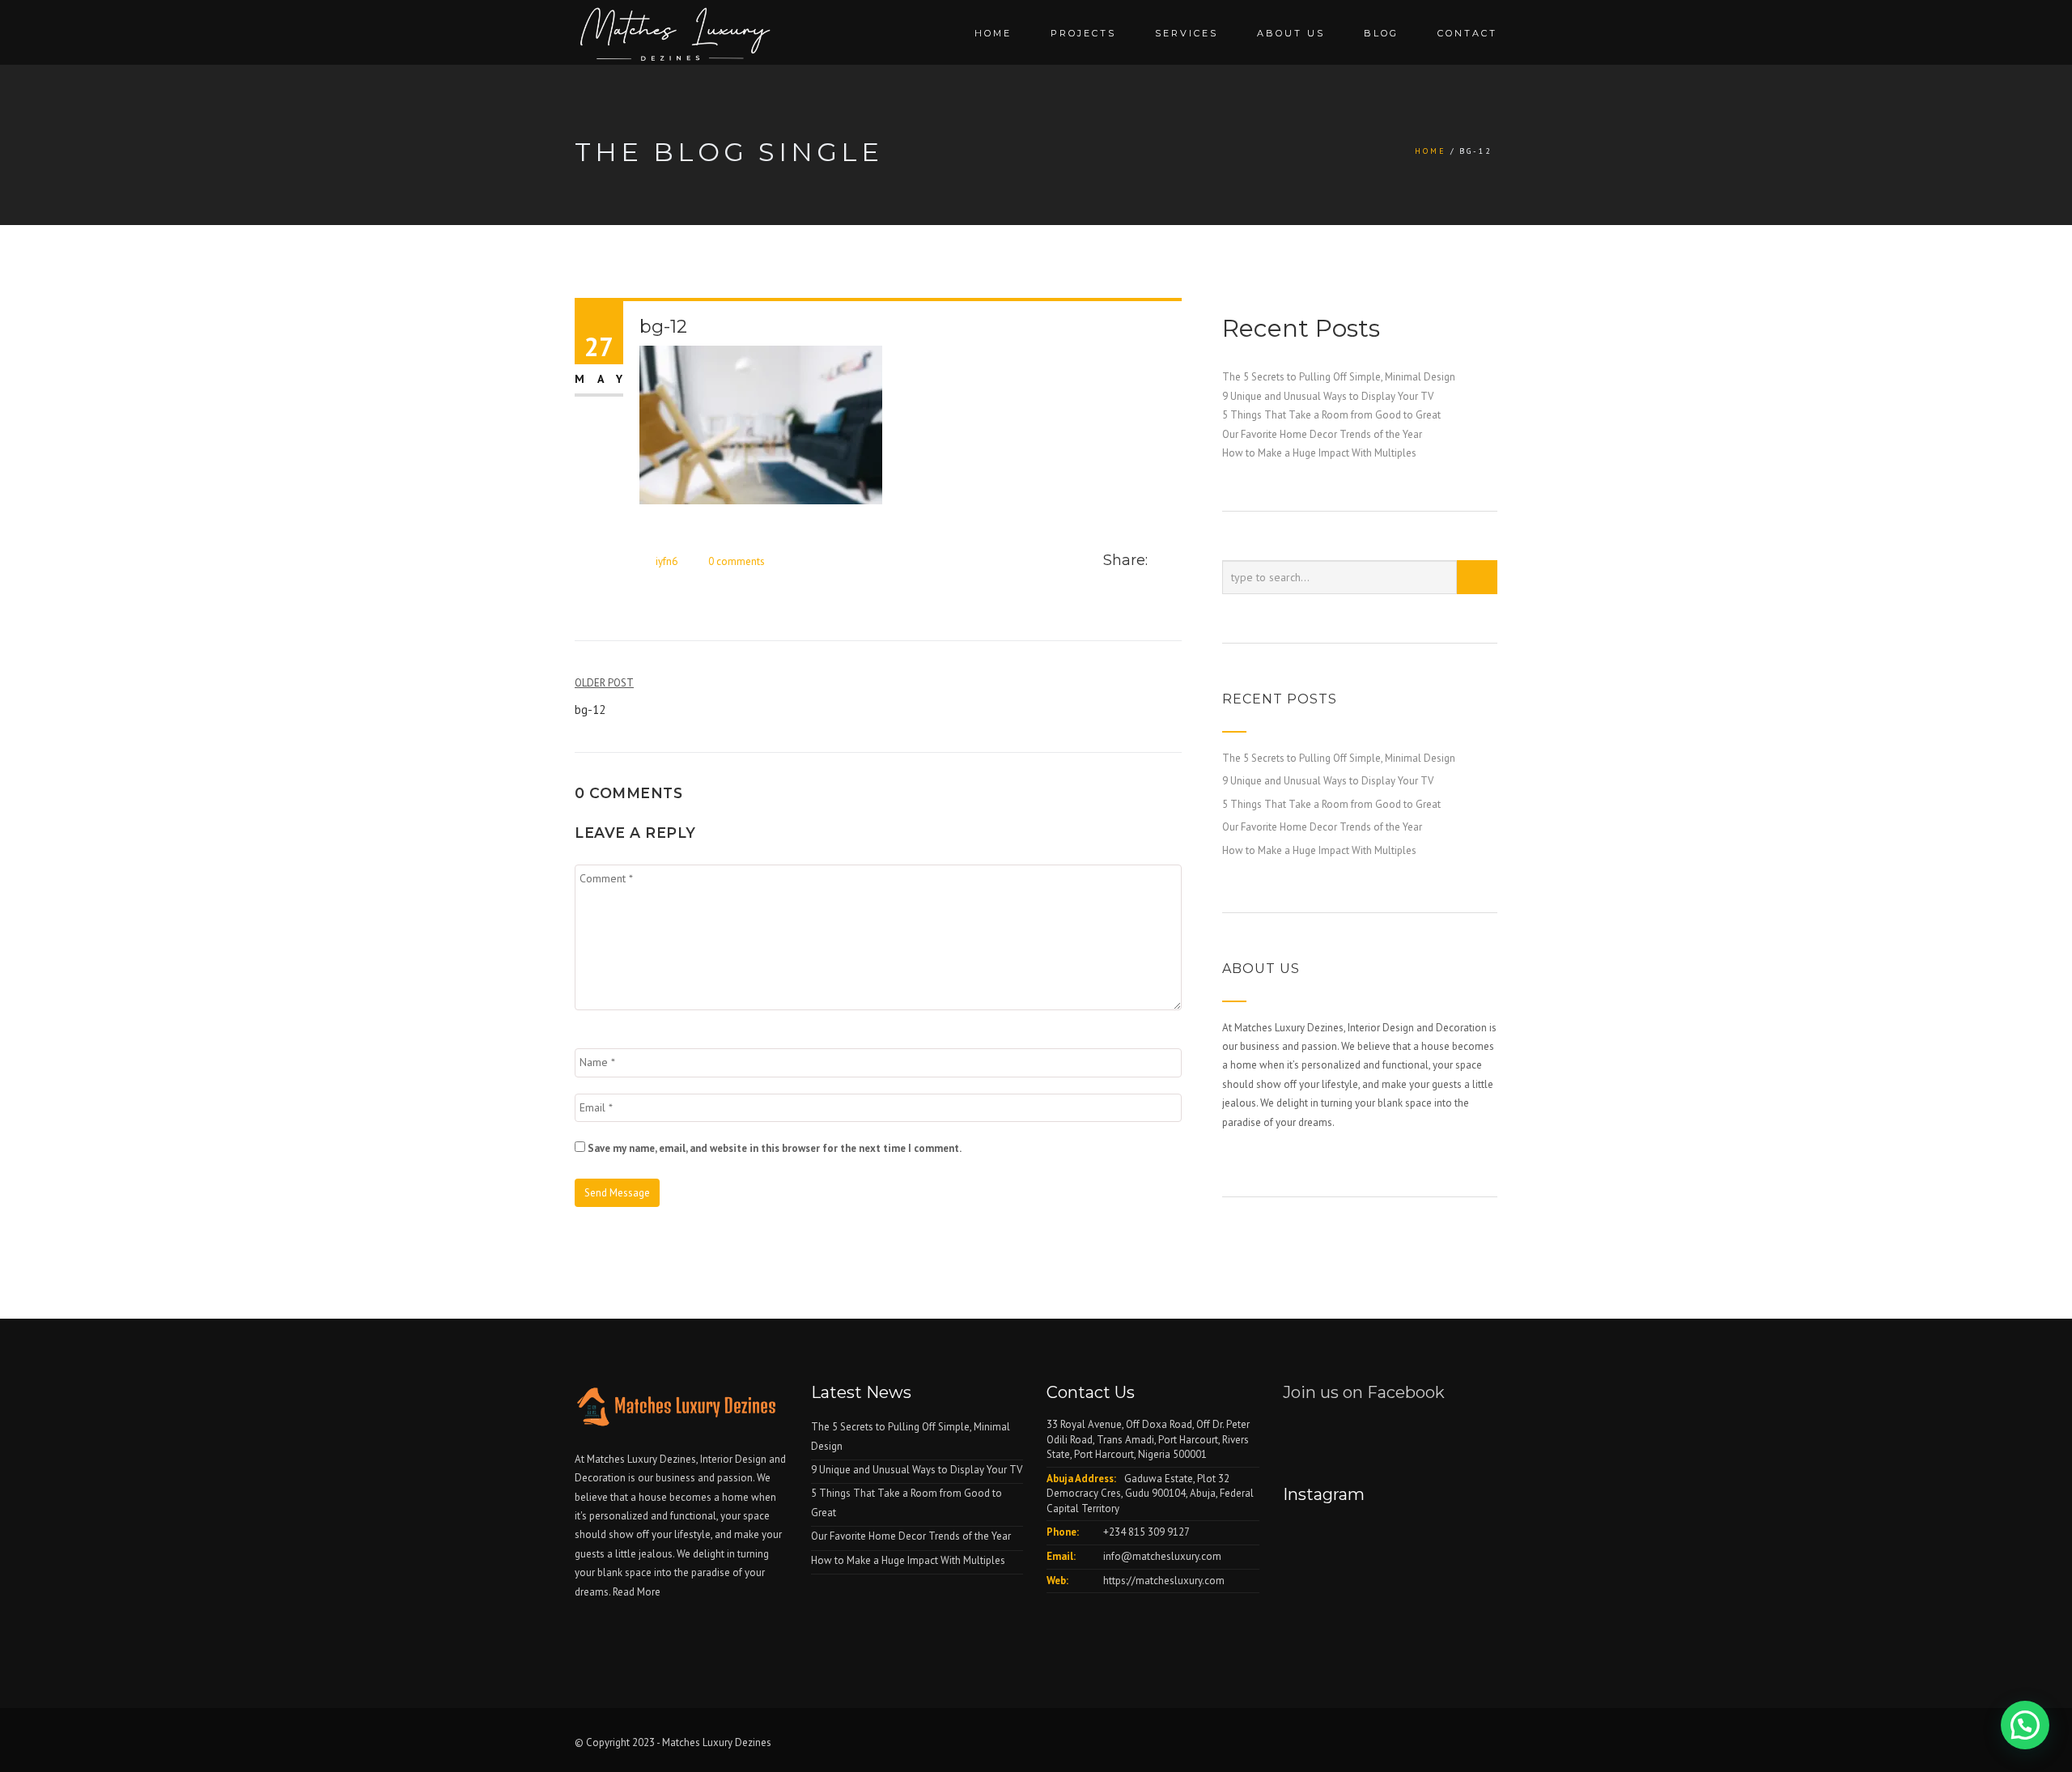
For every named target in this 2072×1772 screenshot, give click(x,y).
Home (993, 33)
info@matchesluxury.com (1162, 1556)
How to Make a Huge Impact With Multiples (1319, 453)
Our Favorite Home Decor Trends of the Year (1322, 434)
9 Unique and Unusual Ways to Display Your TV (1328, 396)
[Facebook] (1160, 562)
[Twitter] (1177, 562)
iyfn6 (667, 561)
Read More (637, 1592)
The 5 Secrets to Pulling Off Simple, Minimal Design (1339, 377)
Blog (1381, 33)
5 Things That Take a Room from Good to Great (1331, 415)
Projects (1083, 33)
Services (1187, 33)
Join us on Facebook (1364, 1392)
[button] (2025, 1725)
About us (1291, 33)
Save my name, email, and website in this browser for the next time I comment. (775, 1148)
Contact (1467, 33)
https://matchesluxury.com (1164, 1581)
